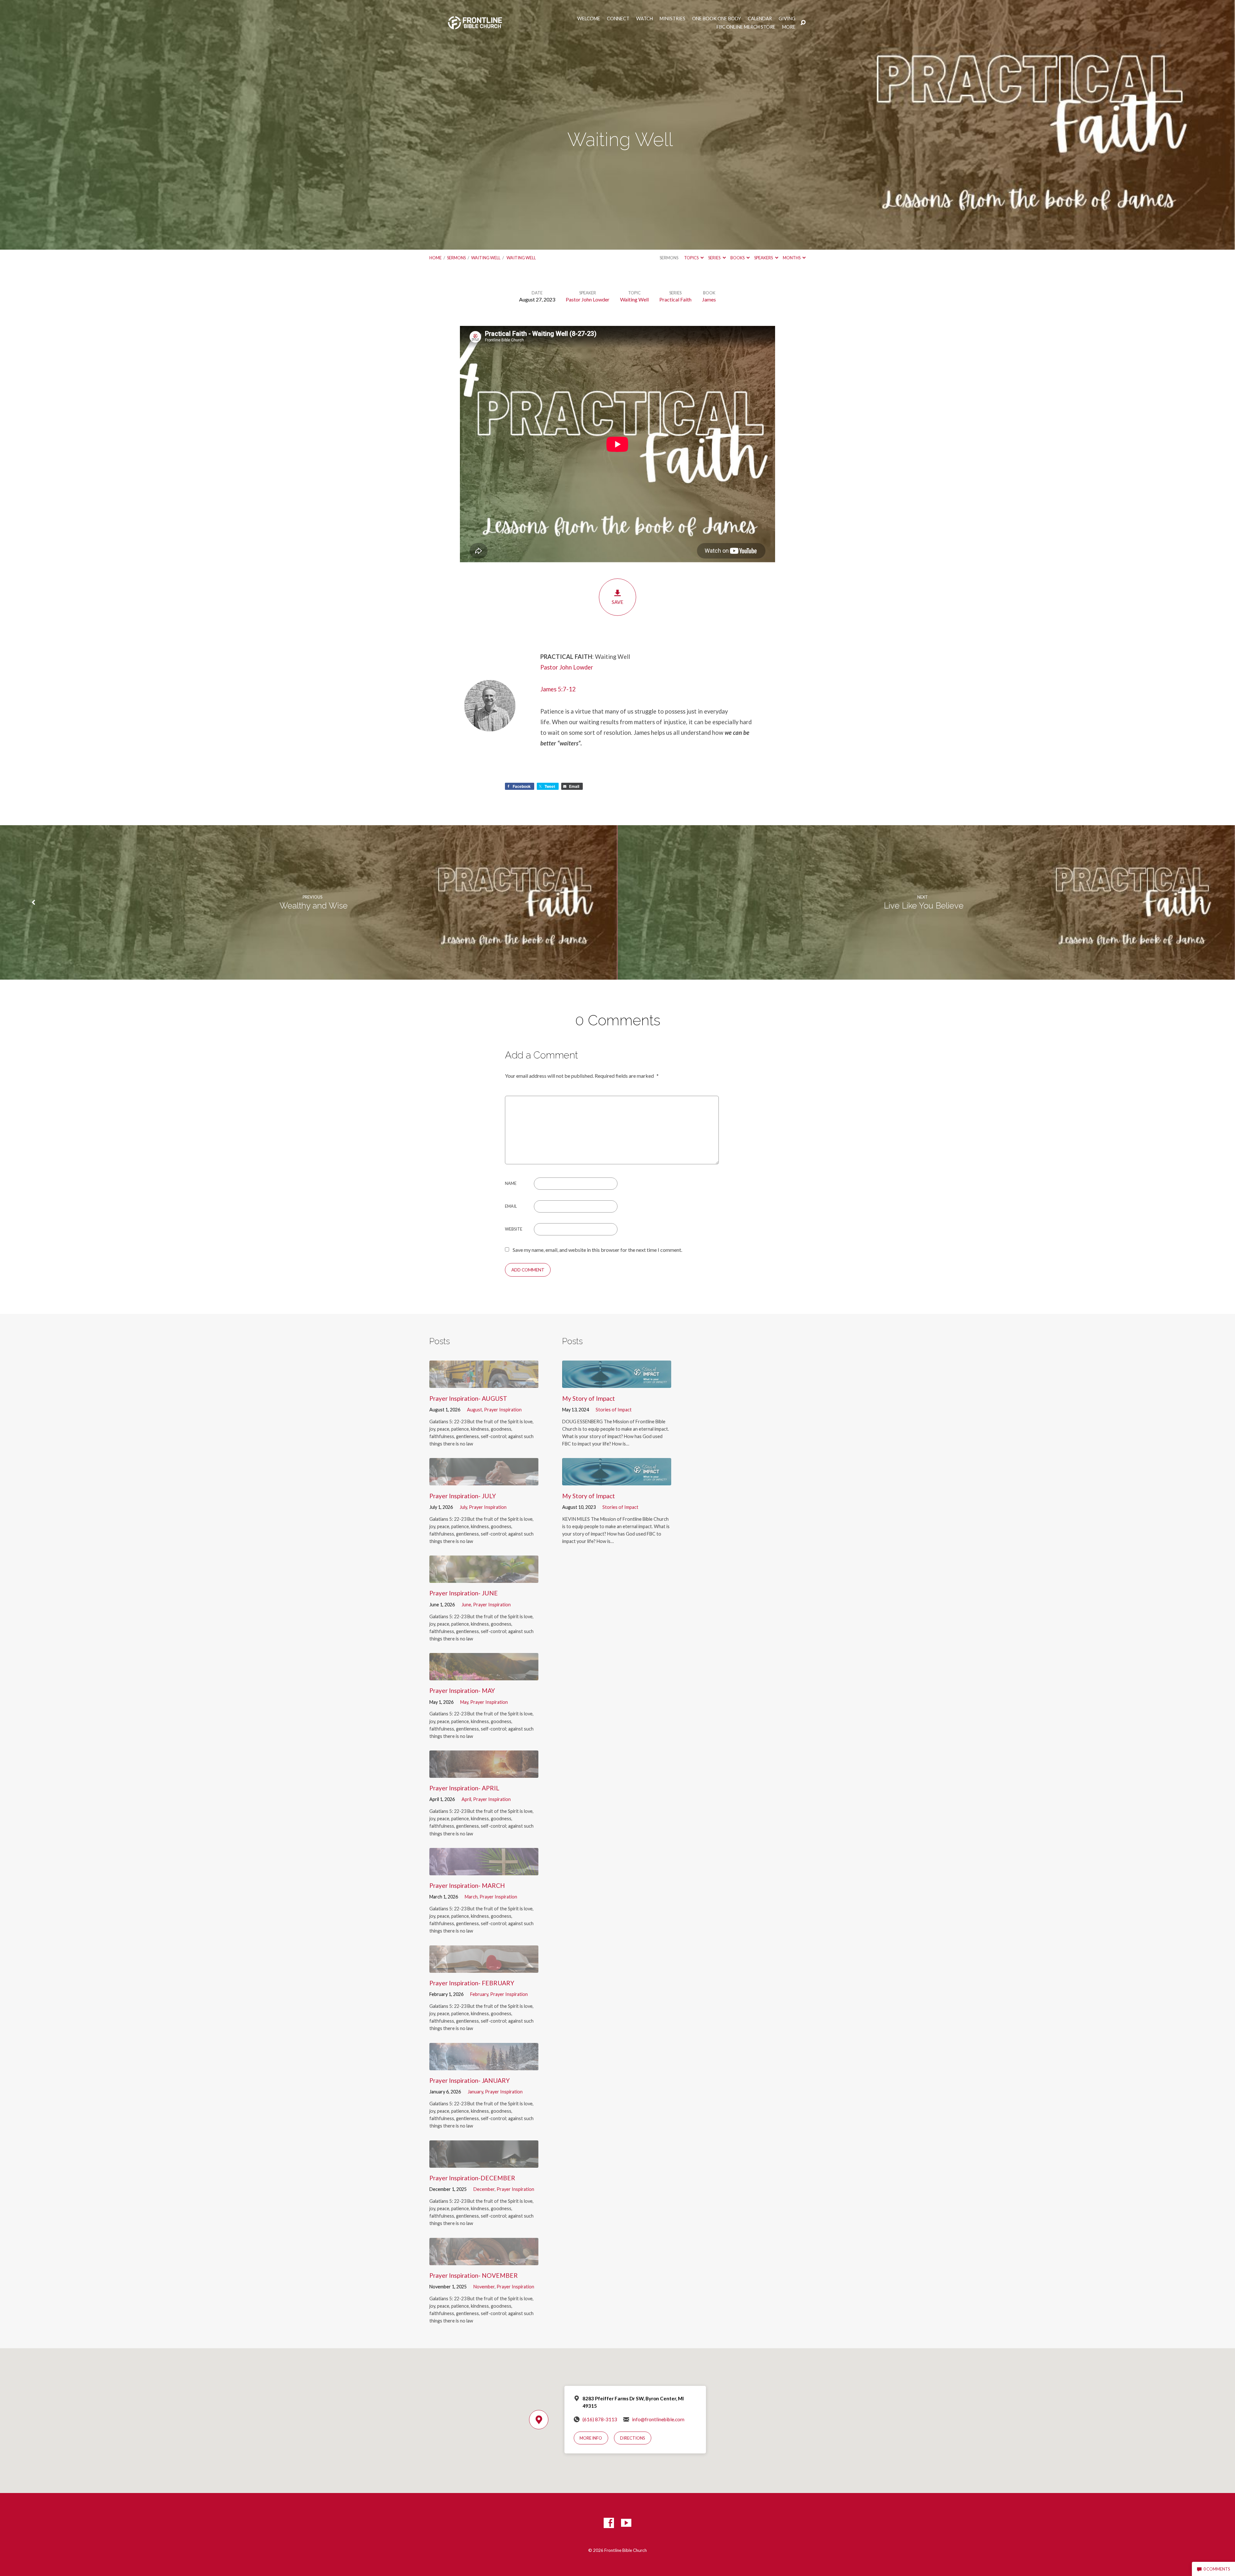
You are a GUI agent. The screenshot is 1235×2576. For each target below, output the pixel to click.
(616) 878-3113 (600, 2419)
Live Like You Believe (923, 906)
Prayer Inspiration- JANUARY (470, 2080)
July (463, 1507)
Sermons (456, 258)
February (479, 1994)
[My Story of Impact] (617, 1383)
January (475, 2092)
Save (617, 602)
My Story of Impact (589, 1398)
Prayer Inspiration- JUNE (464, 1593)
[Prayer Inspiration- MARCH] (484, 1870)
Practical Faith (675, 299)
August (475, 1410)
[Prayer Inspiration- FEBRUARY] (484, 1968)
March (471, 1897)
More (789, 27)
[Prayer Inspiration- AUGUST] (484, 1383)
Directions (633, 2438)
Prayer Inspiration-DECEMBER (472, 2178)
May (464, 1702)
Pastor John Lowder (588, 299)
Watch (645, 19)
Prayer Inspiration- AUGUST (468, 1398)
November (484, 2287)
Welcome (589, 19)
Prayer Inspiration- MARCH (467, 1885)
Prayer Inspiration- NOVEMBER (474, 2275)
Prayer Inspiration (503, 1410)
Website (514, 1229)
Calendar (760, 19)
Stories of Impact (614, 1410)
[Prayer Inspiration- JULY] (484, 1480)
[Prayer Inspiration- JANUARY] (484, 2065)
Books (738, 258)
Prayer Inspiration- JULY (463, 1496)
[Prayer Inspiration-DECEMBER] (484, 2163)
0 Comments (1216, 2569)
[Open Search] (803, 23)
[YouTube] (626, 2523)
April (466, 1799)
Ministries (672, 19)
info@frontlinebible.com (658, 2419)
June (466, 1605)
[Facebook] (609, 2523)
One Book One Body (717, 19)
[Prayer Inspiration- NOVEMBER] (484, 2260)
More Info (591, 2438)
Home (435, 258)
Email (511, 1206)
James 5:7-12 (558, 689)
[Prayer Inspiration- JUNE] (484, 1578)
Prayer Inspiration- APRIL (464, 1788)
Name (511, 1183)
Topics (692, 258)
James (709, 299)
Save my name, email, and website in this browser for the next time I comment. (597, 1250)
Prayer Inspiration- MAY (462, 1690)
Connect (618, 19)
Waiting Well (486, 258)
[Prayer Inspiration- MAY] (484, 1675)
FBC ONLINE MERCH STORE (746, 27)
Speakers (764, 258)
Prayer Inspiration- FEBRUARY (472, 1983)
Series (715, 258)
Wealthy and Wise (312, 906)
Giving (787, 19)
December (484, 2189)
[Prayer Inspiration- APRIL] (484, 1773)
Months (792, 258)
